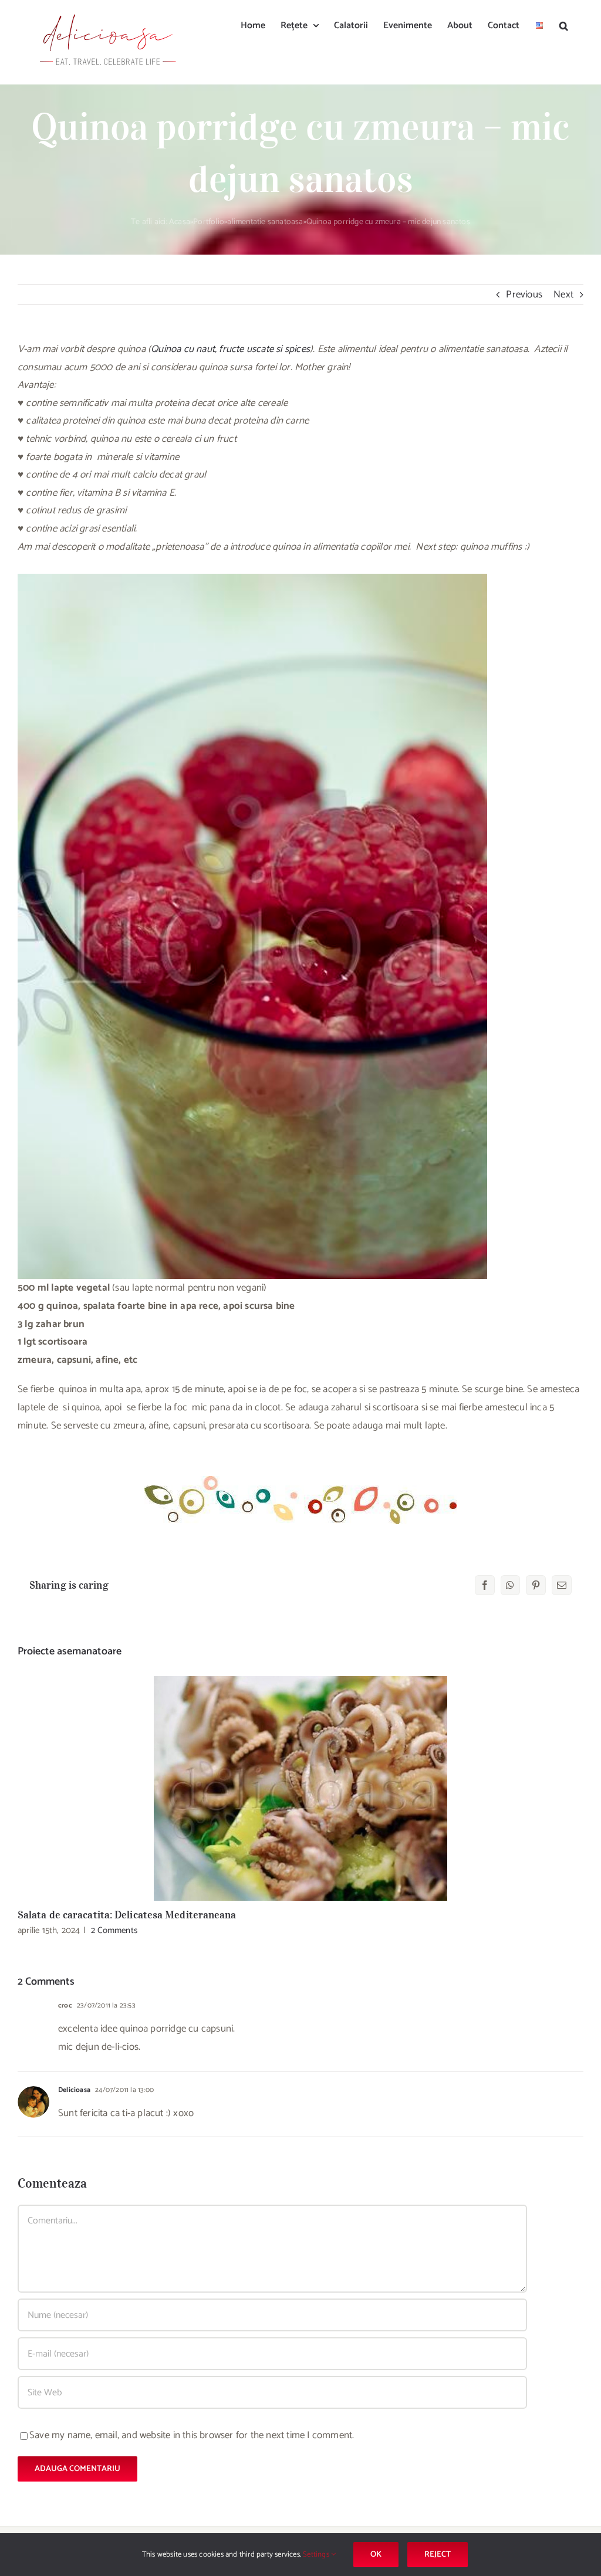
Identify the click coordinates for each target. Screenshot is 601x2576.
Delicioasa (74, 2090)
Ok (376, 2555)
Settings (317, 2555)
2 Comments (114, 1930)
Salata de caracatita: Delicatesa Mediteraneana (301, 1788)
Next (563, 295)
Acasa (180, 222)
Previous (524, 295)
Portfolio (209, 222)
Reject (438, 2555)
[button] (564, 25)
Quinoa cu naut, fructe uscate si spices (230, 349)
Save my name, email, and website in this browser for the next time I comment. (192, 2435)
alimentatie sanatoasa (265, 222)
